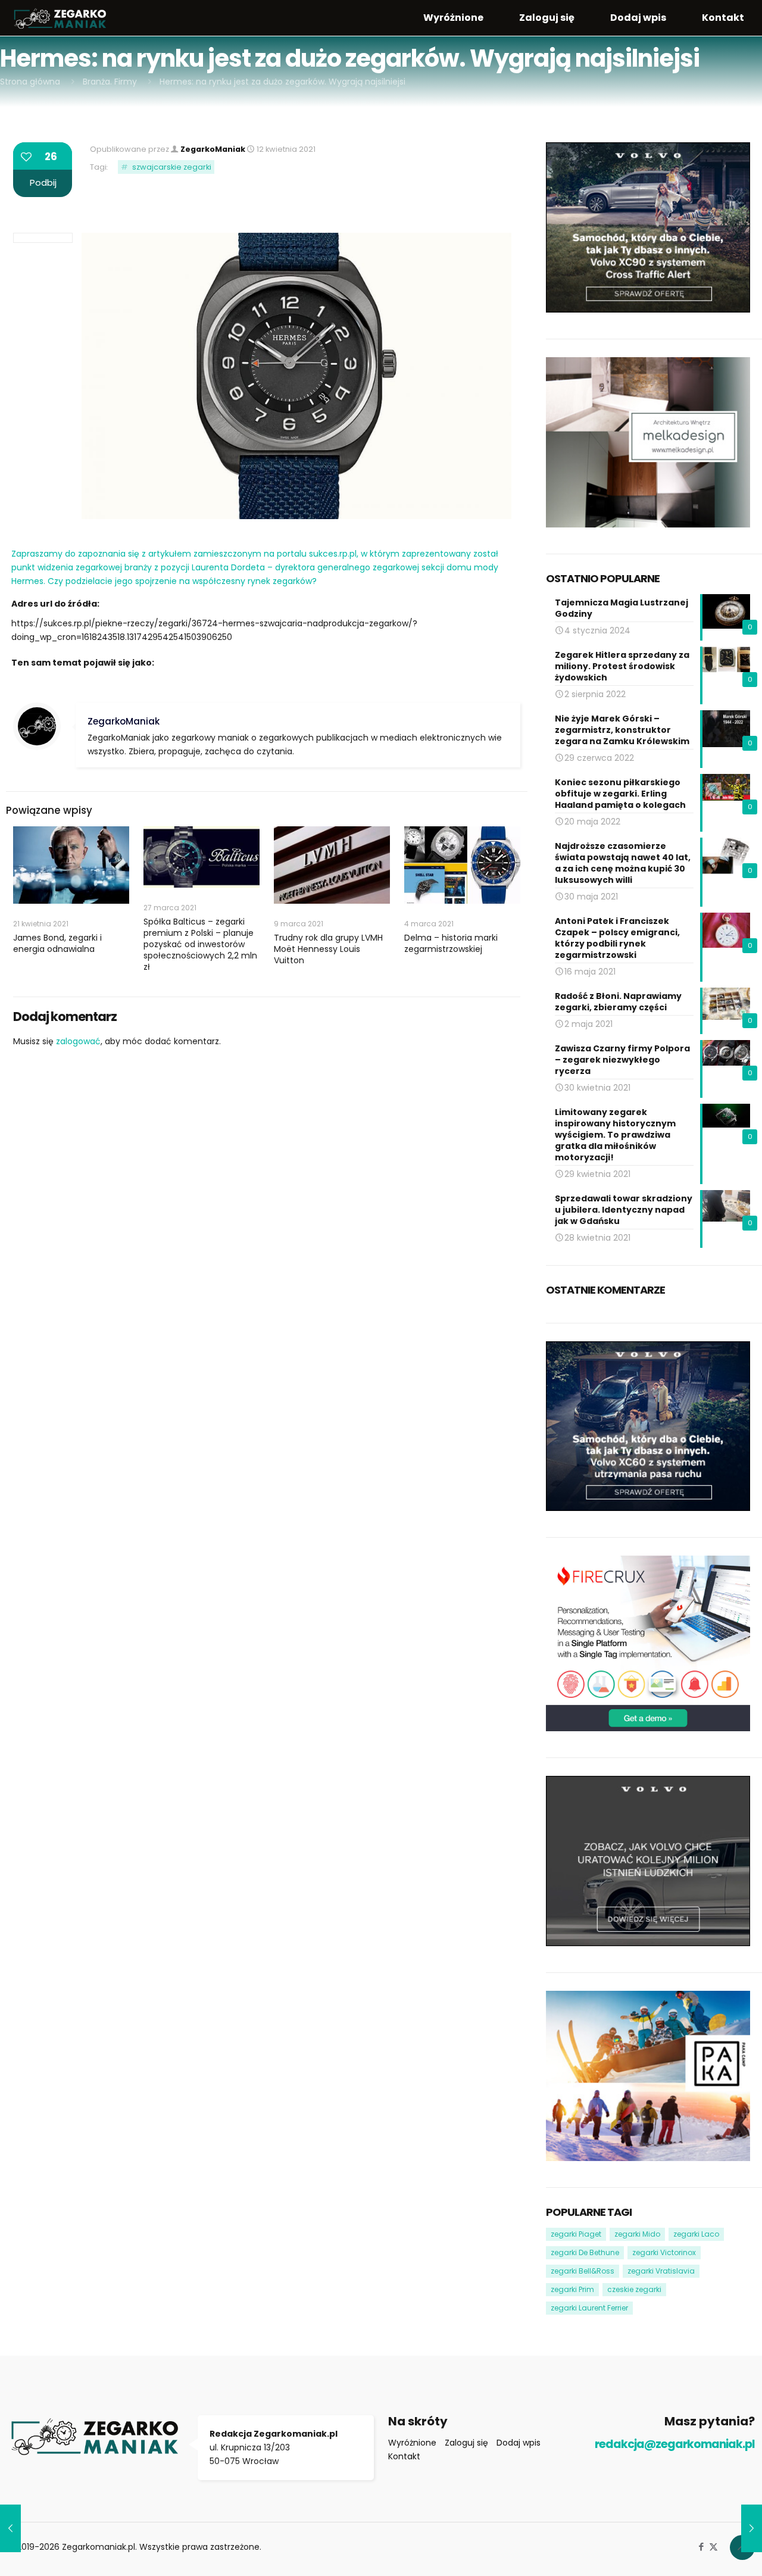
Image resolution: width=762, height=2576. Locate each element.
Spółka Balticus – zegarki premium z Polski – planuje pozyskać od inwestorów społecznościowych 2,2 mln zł (200, 944)
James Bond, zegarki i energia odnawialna (57, 943)
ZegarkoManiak (213, 149)
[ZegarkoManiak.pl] (60, 18)
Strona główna (30, 82)
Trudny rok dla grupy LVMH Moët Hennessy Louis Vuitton (328, 949)
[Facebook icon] (701, 2547)
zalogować (78, 1041)
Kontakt (404, 2456)
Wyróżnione (412, 2443)
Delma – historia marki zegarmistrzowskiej (451, 943)
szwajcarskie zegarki (172, 167)
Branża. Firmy (110, 82)
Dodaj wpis (519, 2443)
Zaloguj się (466, 2443)
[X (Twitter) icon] (713, 2547)
